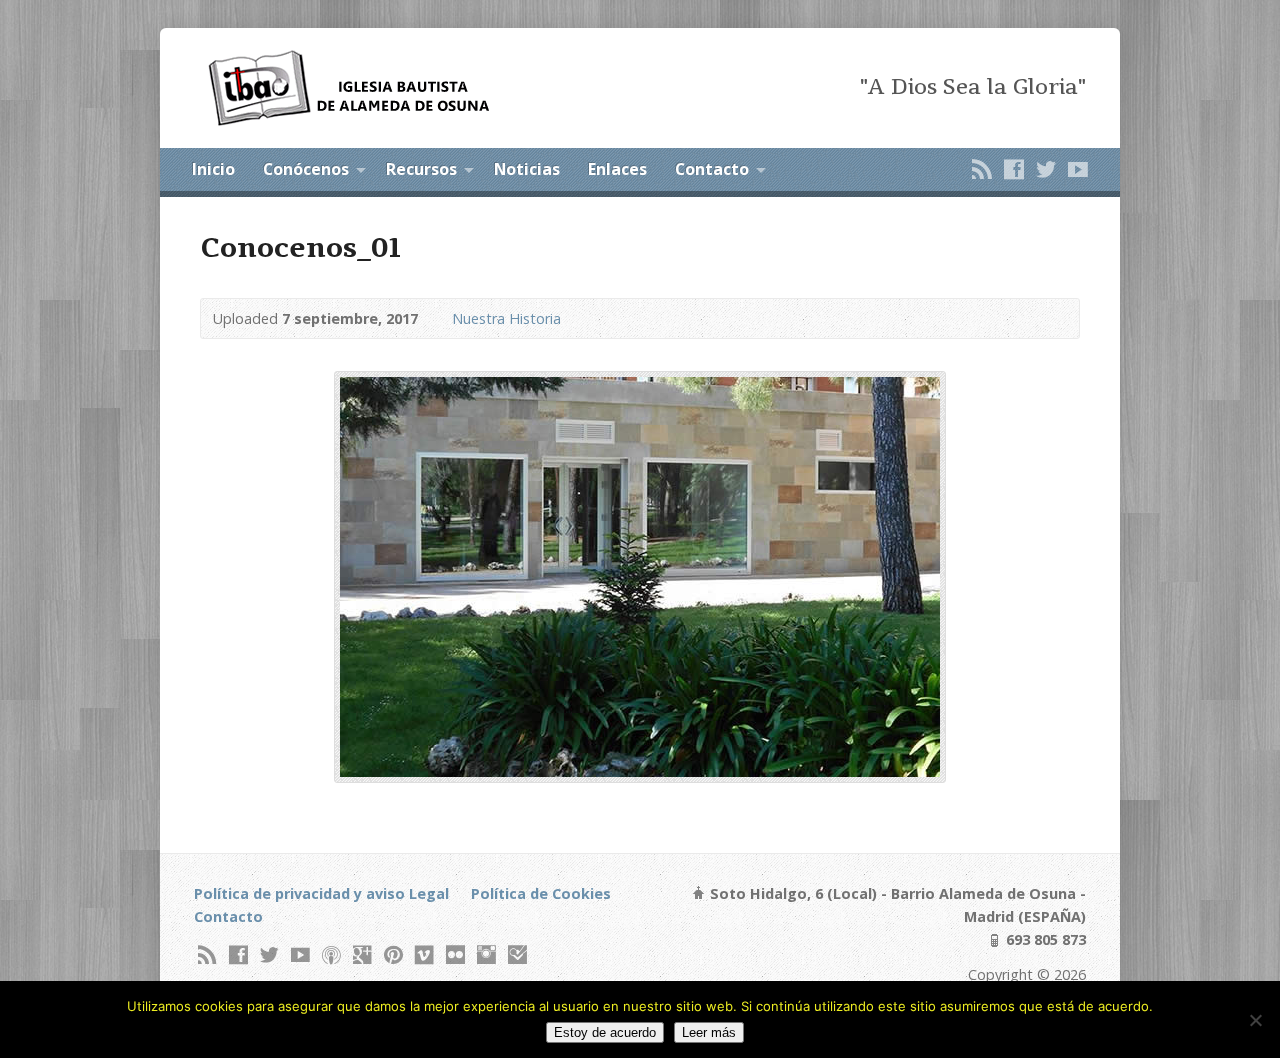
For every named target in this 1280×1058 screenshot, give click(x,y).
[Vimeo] (424, 954)
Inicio (213, 169)
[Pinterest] (393, 954)
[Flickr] (455, 954)
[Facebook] (1014, 169)
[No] (1255, 1020)
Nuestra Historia (506, 318)
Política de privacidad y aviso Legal (321, 893)
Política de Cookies (541, 893)
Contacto (712, 169)
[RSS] (982, 169)
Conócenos (306, 169)
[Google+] (362, 954)
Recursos (421, 169)
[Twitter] (1046, 169)
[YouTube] (1078, 169)
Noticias (527, 169)
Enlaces (617, 169)
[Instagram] (486, 954)
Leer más (709, 1032)
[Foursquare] (517, 954)
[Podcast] (331, 954)
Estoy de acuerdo (605, 1032)
